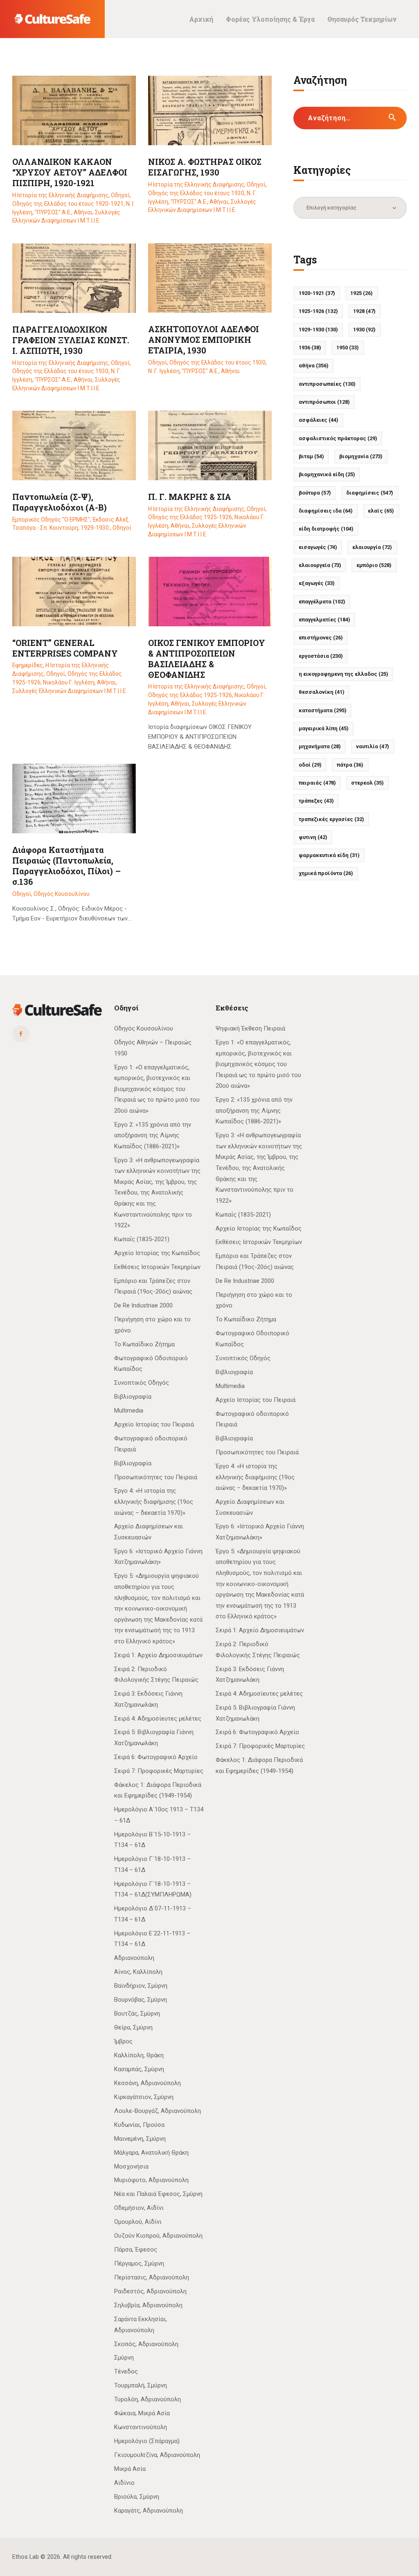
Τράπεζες (316, 801)
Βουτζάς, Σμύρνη (137, 2014)
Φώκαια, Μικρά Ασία (142, 2413)
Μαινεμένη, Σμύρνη (140, 2139)
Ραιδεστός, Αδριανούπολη (150, 2291)
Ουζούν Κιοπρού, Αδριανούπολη (158, 2236)
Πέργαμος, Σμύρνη (139, 2263)
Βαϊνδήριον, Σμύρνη (141, 1986)
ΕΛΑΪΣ (381, 511)
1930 (364, 330)
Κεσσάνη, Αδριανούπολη (148, 2083)
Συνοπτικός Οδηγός (142, 1383)
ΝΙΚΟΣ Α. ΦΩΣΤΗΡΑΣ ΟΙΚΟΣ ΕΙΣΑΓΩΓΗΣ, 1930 (205, 167)
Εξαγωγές (317, 583)
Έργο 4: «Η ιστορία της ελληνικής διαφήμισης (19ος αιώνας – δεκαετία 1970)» (154, 1502)
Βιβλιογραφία (133, 1397)
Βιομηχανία (361, 456)
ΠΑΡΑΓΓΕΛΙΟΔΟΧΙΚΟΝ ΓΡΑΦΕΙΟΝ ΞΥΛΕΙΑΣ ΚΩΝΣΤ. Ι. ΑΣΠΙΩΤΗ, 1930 (71, 340)
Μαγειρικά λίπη (324, 728)
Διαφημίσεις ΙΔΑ (326, 511)
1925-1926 (318, 311)
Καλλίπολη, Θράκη (139, 2055)
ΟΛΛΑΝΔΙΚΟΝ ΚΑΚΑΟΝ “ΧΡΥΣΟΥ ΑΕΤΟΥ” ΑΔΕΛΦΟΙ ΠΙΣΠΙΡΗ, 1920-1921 (70, 172)
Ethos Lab (26, 2557)
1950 (348, 348)
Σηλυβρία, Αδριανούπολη (148, 2305)
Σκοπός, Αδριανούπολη (146, 2344)
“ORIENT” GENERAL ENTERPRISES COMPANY (65, 648)
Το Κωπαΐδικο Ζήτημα (144, 1344)
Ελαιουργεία (320, 565)
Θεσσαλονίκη (322, 692)
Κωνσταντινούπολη (141, 2427)
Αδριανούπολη (134, 1958)
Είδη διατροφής (326, 529)
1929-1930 (318, 330)
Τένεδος (126, 2371)
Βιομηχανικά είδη (327, 474)
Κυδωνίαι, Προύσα (139, 2125)
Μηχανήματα (320, 746)
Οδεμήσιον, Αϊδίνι (139, 2208)
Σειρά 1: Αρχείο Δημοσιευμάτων (158, 1655)
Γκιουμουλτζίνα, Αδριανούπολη (157, 2455)
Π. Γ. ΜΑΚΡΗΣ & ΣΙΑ (190, 497)
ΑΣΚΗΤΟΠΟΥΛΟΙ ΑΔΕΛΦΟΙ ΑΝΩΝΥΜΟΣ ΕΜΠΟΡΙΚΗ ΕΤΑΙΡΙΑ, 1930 (204, 340)
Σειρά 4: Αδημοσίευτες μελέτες (158, 1719)
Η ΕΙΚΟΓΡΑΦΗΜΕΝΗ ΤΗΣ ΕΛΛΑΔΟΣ (344, 674)
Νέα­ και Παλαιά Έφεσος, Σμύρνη (158, 2194)
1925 (362, 293)
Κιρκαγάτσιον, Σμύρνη (144, 2097)
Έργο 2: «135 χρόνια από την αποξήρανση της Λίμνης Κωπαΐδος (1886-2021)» (153, 1135)
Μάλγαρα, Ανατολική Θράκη (151, 2153)
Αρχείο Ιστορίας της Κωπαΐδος (157, 1253)
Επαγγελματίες (324, 620)
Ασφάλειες (319, 420)
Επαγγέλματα (322, 602)
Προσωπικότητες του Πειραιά (156, 1477)
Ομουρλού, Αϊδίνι (138, 2222)
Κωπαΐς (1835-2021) (142, 1239)
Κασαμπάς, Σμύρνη (139, 2069)
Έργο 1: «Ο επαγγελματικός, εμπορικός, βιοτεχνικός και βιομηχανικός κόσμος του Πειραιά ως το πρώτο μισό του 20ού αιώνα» (157, 1089)
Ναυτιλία (373, 746)
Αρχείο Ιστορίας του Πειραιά (154, 1424)
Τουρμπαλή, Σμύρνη (141, 2385)
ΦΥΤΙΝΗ (313, 837)
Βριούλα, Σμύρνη (137, 2497)
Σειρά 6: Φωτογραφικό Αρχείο (156, 1757)
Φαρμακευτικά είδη (329, 855)
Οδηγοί (120, 195)
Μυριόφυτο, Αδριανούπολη (151, 2180)
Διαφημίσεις (370, 493)
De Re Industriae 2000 (143, 1305)
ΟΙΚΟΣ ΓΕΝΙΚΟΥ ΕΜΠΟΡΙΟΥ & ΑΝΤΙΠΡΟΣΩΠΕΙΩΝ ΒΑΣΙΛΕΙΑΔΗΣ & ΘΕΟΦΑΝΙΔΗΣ (207, 659)
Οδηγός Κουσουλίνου (62, 894)
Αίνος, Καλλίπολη (138, 1972)
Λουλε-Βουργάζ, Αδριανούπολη (158, 2111)
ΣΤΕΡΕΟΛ (367, 783)
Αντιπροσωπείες (327, 384)
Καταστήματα (323, 710)
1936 (310, 348)
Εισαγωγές (318, 547)
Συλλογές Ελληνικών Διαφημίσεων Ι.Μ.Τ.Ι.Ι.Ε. (70, 691)
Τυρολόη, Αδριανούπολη (148, 2399)
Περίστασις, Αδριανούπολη (152, 2277)
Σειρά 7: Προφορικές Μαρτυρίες (159, 1771)
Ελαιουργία (372, 547)
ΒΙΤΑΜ (311, 456)
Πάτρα (350, 765)
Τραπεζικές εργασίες (331, 819)
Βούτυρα (315, 493)
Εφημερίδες (28, 665)
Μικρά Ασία (130, 2469)
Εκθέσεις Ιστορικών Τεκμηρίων (157, 1267)
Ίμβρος (123, 2041)
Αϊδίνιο (124, 2483)
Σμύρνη (124, 2358)
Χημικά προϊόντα (326, 873)
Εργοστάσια (321, 656)
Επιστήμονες (321, 638)
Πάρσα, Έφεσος (136, 2250)
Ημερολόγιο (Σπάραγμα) (147, 2441)
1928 (364, 311)
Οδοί (310, 765)
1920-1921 (317, 293)
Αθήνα (314, 366)
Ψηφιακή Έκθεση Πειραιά (250, 1028)
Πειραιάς (317, 783)
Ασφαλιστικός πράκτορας (338, 438)
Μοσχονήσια (131, 2167)
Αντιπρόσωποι (324, 402)
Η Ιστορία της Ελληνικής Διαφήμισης (60, 195)
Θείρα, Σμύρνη (133, 2027)
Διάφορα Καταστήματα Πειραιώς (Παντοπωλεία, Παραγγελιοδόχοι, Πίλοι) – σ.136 (66, 866)
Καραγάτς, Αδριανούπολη (149, 2511)
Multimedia (129, 1411)
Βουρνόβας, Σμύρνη (141, 2000)
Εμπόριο (374, 565)
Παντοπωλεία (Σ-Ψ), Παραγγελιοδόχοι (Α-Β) (60, 502)
